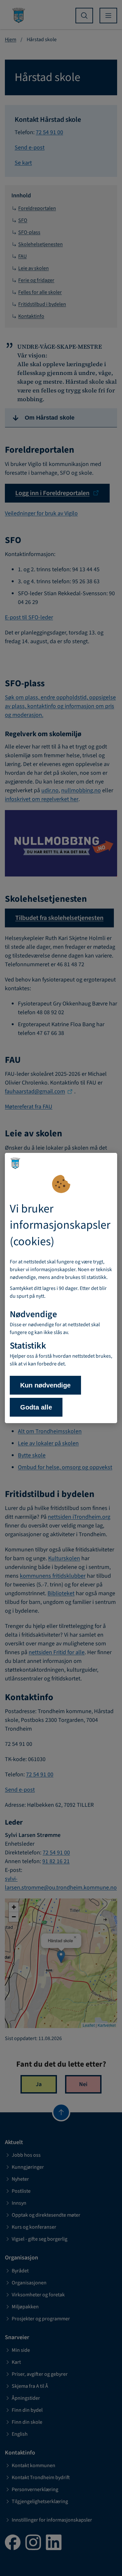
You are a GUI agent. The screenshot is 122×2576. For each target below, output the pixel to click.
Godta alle (36, 1407)
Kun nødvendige (45, 1385)
